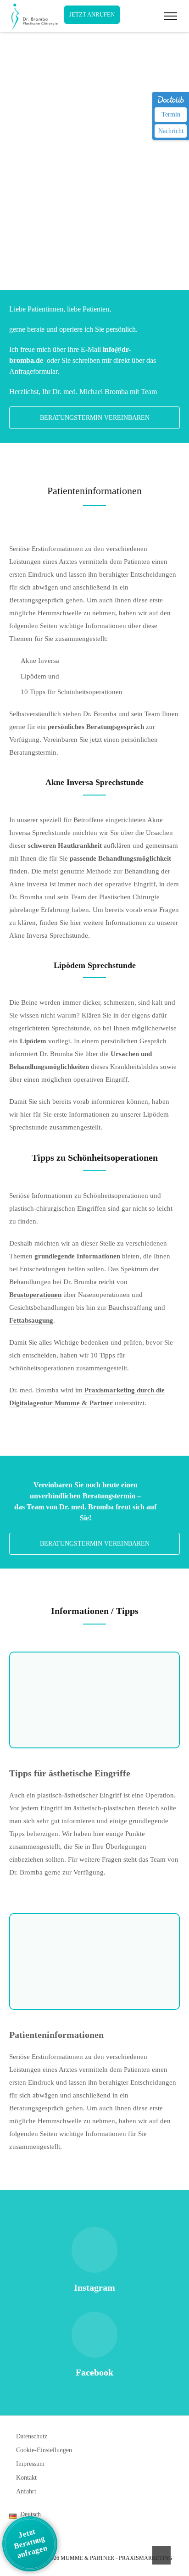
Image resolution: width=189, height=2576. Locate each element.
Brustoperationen (35, 1295)
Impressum (30, 2464)
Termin (171, 114)
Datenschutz (32, 2436)
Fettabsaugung (31, 1320)
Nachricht (171, 131)
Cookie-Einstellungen (44, 2450)
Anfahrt (26, 2491)
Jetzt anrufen (92, 14)
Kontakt (26, 2478)
